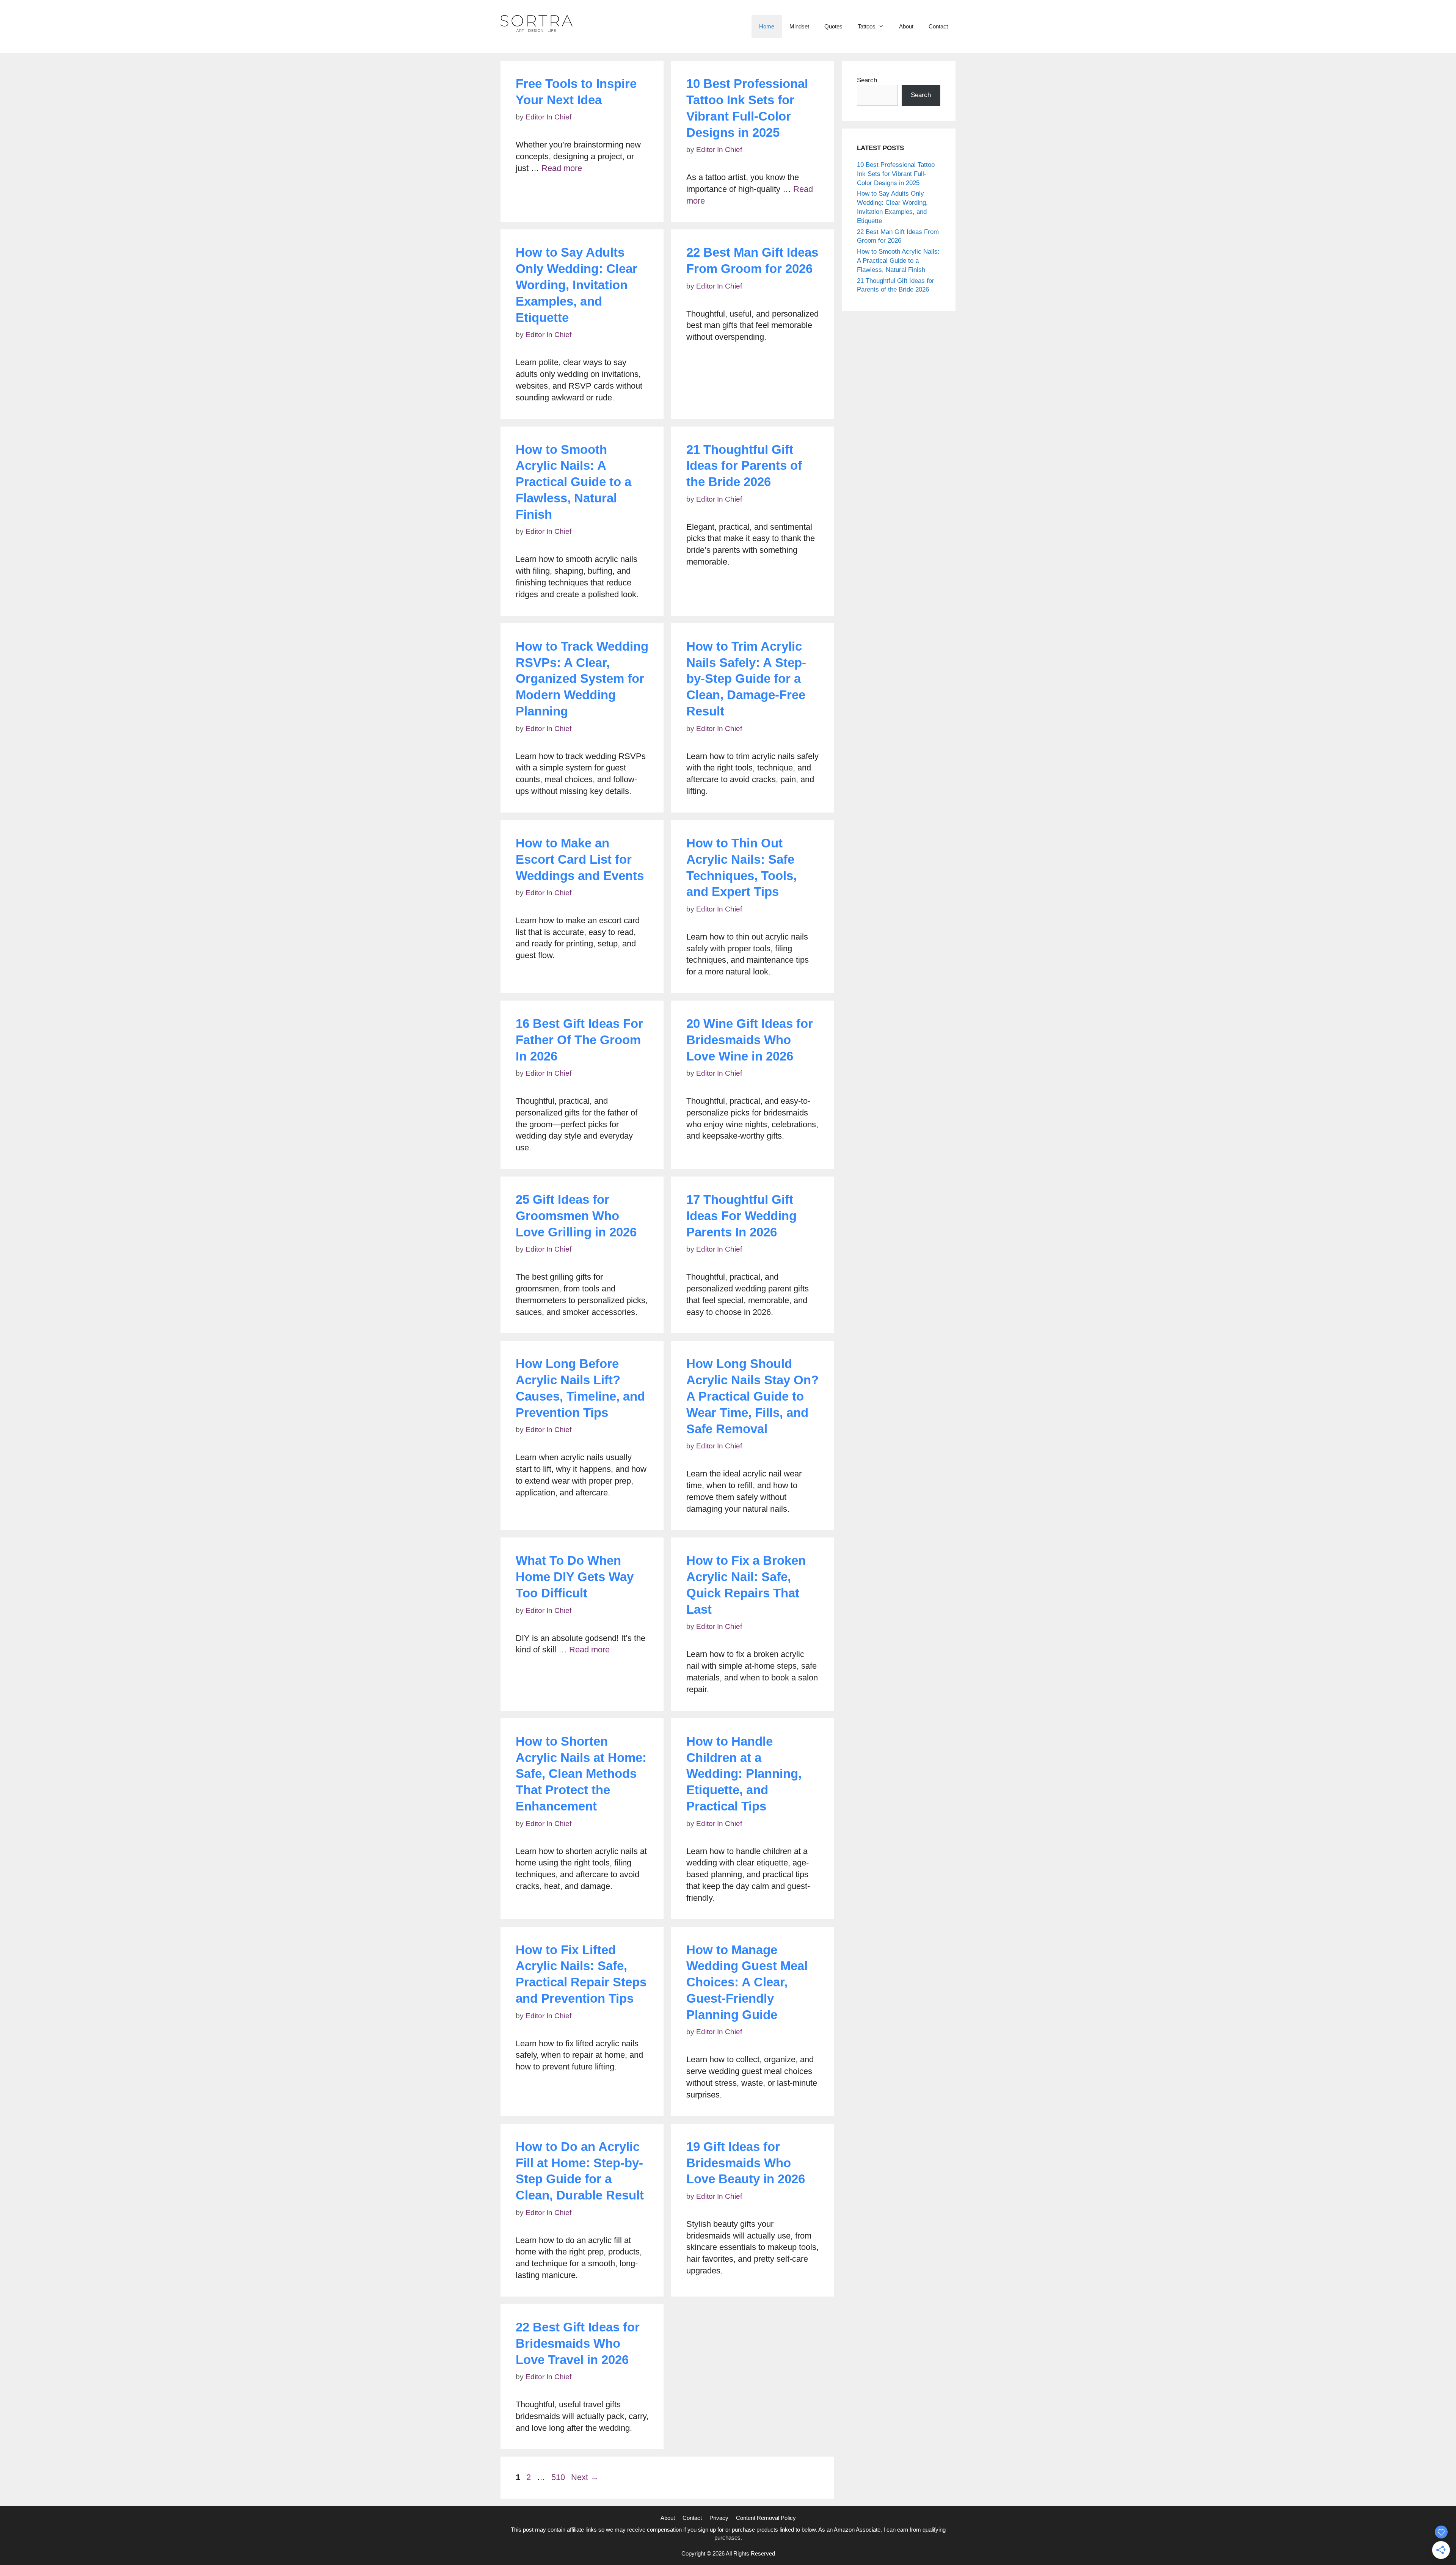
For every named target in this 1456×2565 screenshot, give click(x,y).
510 (559, 2477)
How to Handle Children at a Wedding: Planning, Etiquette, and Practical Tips (744, 1774)
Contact (938, 26)
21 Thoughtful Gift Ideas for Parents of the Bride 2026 (744, 466)
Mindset (799, 26)
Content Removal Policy (766, 2518)
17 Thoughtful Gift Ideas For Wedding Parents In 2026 (741, 1216)
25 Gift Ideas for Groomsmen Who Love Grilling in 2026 (576, 1216)
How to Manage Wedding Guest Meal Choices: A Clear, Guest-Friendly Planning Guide (747, 1982)
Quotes (833, 26)
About (906, 26)
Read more (562, 168)
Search (867, 80)
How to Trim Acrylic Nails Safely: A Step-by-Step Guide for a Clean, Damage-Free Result (746, 679)
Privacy (719, 2518)
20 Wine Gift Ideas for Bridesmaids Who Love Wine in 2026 (750, 1040)
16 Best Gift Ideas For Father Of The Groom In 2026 (579, 1040)
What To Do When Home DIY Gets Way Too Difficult (575, 1577)
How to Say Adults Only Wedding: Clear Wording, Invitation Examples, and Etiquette (577, 285)
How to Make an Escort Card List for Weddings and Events (580, 859)
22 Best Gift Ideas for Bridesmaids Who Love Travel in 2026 (578, 2343)
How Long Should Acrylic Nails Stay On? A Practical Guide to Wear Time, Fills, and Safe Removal (752, 1396)
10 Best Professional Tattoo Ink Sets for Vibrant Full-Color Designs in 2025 (896, 174)
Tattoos (867, 26)
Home (767, 26)
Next (585, 2477)
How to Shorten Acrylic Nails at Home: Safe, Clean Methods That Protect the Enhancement (581, 1774)
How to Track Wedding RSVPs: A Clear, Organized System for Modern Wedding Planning (582, 679)
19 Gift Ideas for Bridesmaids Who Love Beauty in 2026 (746, 2163)
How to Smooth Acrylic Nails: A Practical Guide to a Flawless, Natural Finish (573, 482)
